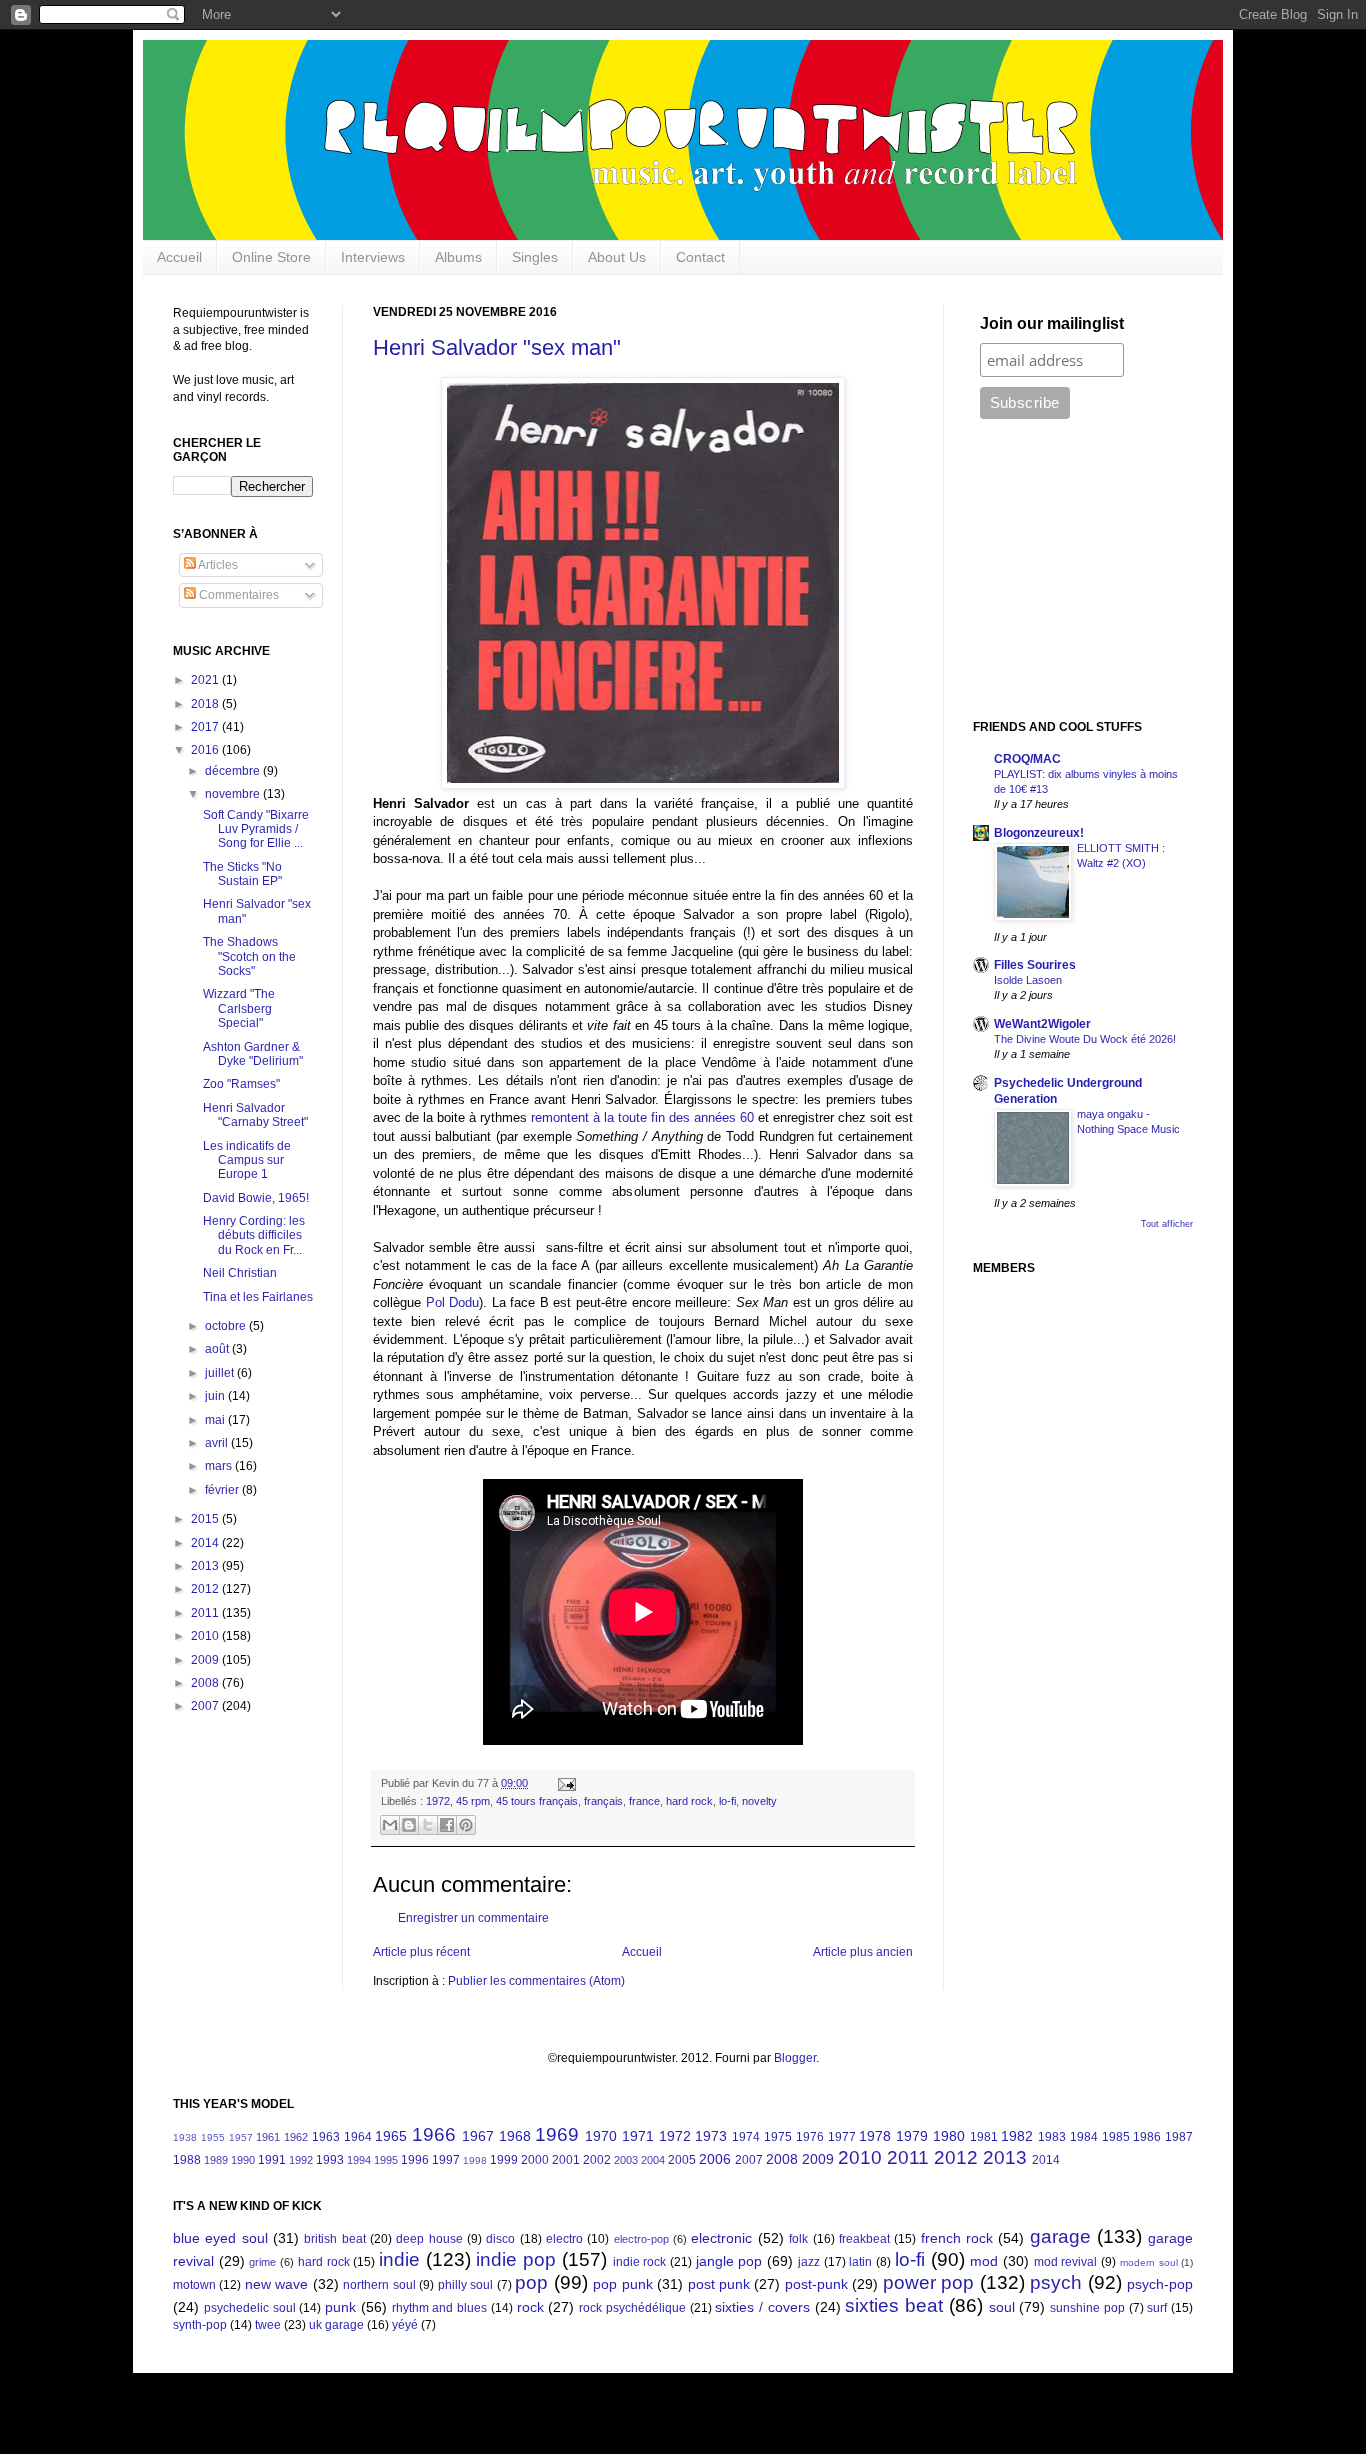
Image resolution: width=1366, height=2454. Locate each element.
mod (984, 2261)
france (644, 1801)
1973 (711, 2136)
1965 (391, 2136)
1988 (187, 2160)
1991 (272, 2160)
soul (1002, 2307)
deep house (429, 2239)
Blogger (795, 2058)
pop (531, 2282)
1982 (1017, 2136)
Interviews (373, 257)
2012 (206, 1589)
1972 (438, 1801)
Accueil (179, 257)
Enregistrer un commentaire (473, 1918)
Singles (535, 257)
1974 (746, 2137)
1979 (912, 2136)
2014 (206, 1543)
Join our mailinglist (1052, 323)
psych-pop (1160, 2284)
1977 (842, 2137)
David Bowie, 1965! (256, 1198)
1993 (330, 2160)
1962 (296, 2137)
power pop (928, 2282)
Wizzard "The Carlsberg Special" (239, 1008)
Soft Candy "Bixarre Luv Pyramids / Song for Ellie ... (256, 829)
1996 (415, 2160)
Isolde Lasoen (1028, 980)
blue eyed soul (220, 2238)
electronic (721, 2238)
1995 (386, 2160)
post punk (719, 2284)
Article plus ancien (863, 1952)
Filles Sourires (1035, 965)
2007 (206, 1706)
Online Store (271, 257)
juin (216, 1396)
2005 (682, 2160)
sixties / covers (762, 2307)
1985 (1116, 2137)
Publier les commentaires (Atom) (536, 1981)
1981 (984, 2137)
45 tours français (537, 1801)
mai (216, 1420)
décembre (234, 771)
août (218, 1349)
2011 (206, 1613)
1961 (268, 2137)
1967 (478, 2136)
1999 (504, 2160)
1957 (241, 2137)
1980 (949, 2136)
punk (340, 2307)
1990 (243, 2160)
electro (564, 2239)
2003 (626, 2160)
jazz (809, 2262)
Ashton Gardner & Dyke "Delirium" (253, 1054)
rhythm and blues (440, 2308)
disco (500, 2239)
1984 (1084, 2137)
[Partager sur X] (428, 1825)
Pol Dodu (453, 1302)
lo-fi (727, 1801)
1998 (475, 2160)
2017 (206, 727)
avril (218, 1443)
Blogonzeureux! (1039, 833)
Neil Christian (240, 1273)
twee (268, 2325)
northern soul (379, 2285)
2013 (206, 1566)
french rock (957, 2238)
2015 (206, 1519)
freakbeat (864, 2239)
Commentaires (237, 595)
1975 (778, 2137)
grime (262, 2262)
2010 (206, 1636)
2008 (206, 1683)
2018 (206, 704)
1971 (638, 2136)
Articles (217, 565)
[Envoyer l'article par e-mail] (564, 1783)
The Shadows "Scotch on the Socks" (249, 956)
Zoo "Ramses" (241, 1084)
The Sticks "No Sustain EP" (242, 874)
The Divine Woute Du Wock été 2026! (1085, 1039)
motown (194, 2285)
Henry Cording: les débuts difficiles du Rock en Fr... (254, 1235)
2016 (206, 750)
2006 (715, 2159)
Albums (458, 257)
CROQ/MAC (1027, 759)
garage (1060, 2236)
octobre (227, 1326)
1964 (358, 2137)
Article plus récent (421, 1952)
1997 (446, 2160)
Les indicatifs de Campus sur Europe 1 (247, 1160)
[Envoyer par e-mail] (390, 1825)
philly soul (465, 2285)
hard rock (689, 1801)
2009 (206, 1660)
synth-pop (200, 2325)
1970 (601, 2136)
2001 (566, 2160)
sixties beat (894, 2305)
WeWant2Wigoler (1042, 1024)
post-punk (816, 2284)
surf (1157, 2308)
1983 (1052, 2137)
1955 (213, 2137)
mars (220, 1466)
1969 (557, 2134)
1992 (301, 2160)
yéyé (405, 2325)
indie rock (640, 2262)
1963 (326, 2137)
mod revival (1066, 2262)
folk (798, 2239)
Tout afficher (1167, 1224)
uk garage (336, 2325)
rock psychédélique (632, 2308)
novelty (759, 1801)
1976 (810, 2137)
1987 (1179, 2137)
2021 (206, 680)
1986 (1147, 2137)
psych (1056, 2282)
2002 (597, 2160)
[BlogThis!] (409, 1825)
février (223, 1490)
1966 (434, 2134)
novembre (234, 794)
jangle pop (729, 2261)
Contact (700, 257)
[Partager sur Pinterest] (466, 1825)
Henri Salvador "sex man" (497, 347)
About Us (617, 257)
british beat (334, 2239)
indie (399, 2259)
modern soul (1149, 2262)
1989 (216, 2160)
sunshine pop (1087, 2308)
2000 (535, 2160)
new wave (276, 2284)
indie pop (516, 2259)
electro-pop (641, 2239)
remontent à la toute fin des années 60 (642, 1117)
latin (860, 2262)
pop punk (622, 2284)
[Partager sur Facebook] (447, 1825)
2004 (653, 2160)
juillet (221, 1373)
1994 (359, 2160)
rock (530, 2307)
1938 (185, 2137)
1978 (875, 2136)
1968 (515, 2136)
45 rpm (473, 1801)
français (603, 1801)
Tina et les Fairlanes (258, 1297)
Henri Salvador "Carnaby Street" (255, 1115)
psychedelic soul (250, 2308)
